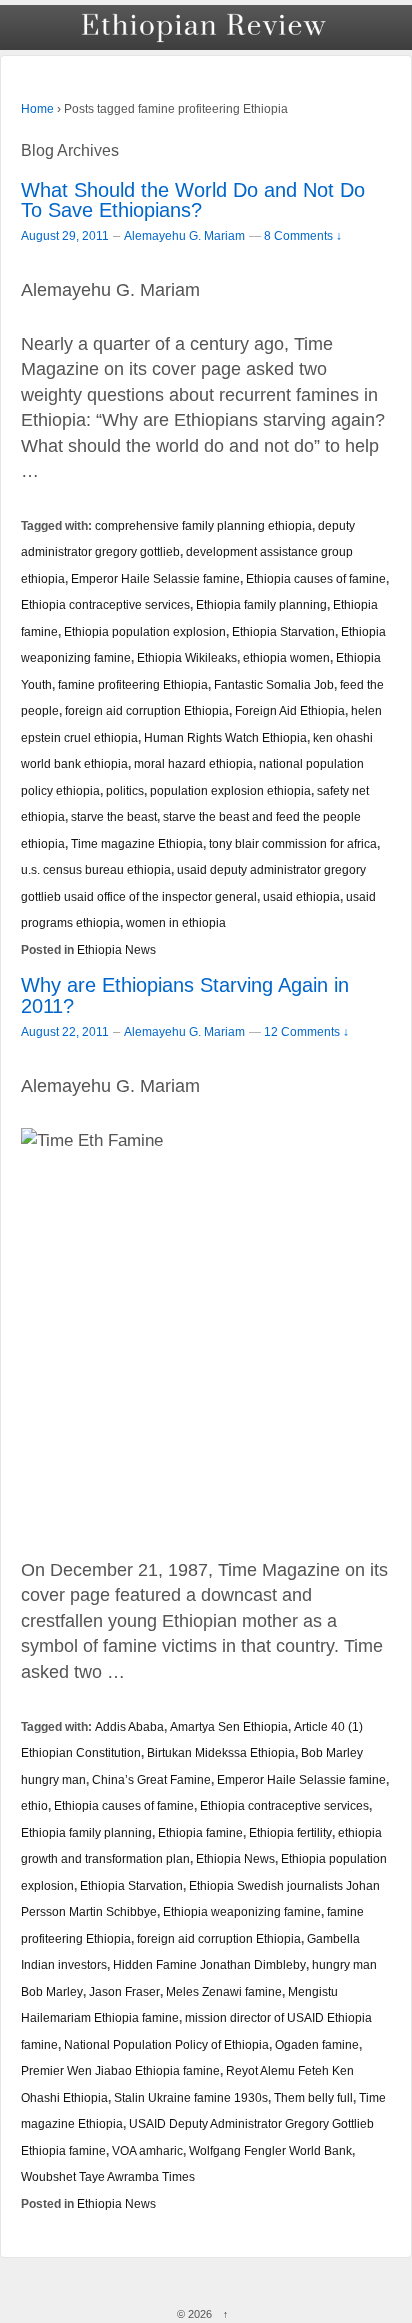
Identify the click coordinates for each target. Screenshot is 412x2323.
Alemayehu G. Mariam (184, 236)
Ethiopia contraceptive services (105, 604)
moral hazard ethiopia (193, 763)
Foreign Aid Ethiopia (290, 710)
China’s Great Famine (151, 1779)
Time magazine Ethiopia (137, 843)
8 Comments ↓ (303, 235)
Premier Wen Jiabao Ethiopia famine (120, 2070)
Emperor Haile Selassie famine (155, 578)
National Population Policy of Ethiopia (166, 2044)
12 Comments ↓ (306, 1031)
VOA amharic (147, 2150)
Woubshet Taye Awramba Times (108, 2176)
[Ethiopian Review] (206, 27)
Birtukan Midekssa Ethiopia (221, 1752)
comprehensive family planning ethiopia (203, 525)
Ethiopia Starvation (283, 631)
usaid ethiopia (301, 896)
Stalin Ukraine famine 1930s (191, 2097)
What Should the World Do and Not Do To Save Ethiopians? (193, 200)
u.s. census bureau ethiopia (96, 869)
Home (37, 109)
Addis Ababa (129, 1726)
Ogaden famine (317, 2044)
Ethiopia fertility (290, 1832)
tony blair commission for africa (293, 843)
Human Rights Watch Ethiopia (225, 737)
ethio (34, 1805)
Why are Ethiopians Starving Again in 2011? (185, 995)
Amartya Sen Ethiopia (229, 1726)
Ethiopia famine (200, 1832)
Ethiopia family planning (261, 604)
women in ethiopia (176, 922)
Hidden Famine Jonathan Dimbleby (209, 1964)
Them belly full (313, 2097)
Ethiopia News (116, 949)
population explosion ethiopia (230, 790)
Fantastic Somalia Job (274, 684)
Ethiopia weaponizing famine (242, 1911)
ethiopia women (286, 657)
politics (125, 790)
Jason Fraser (124, 1991)
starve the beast (114, 816)
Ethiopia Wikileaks (187, 657)
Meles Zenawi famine (224, 1991)
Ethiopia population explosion (145, 631)
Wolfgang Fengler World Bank (270, 2150)
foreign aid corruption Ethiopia (147, 710)
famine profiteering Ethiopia (133, 684)
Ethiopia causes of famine (316, 578)
